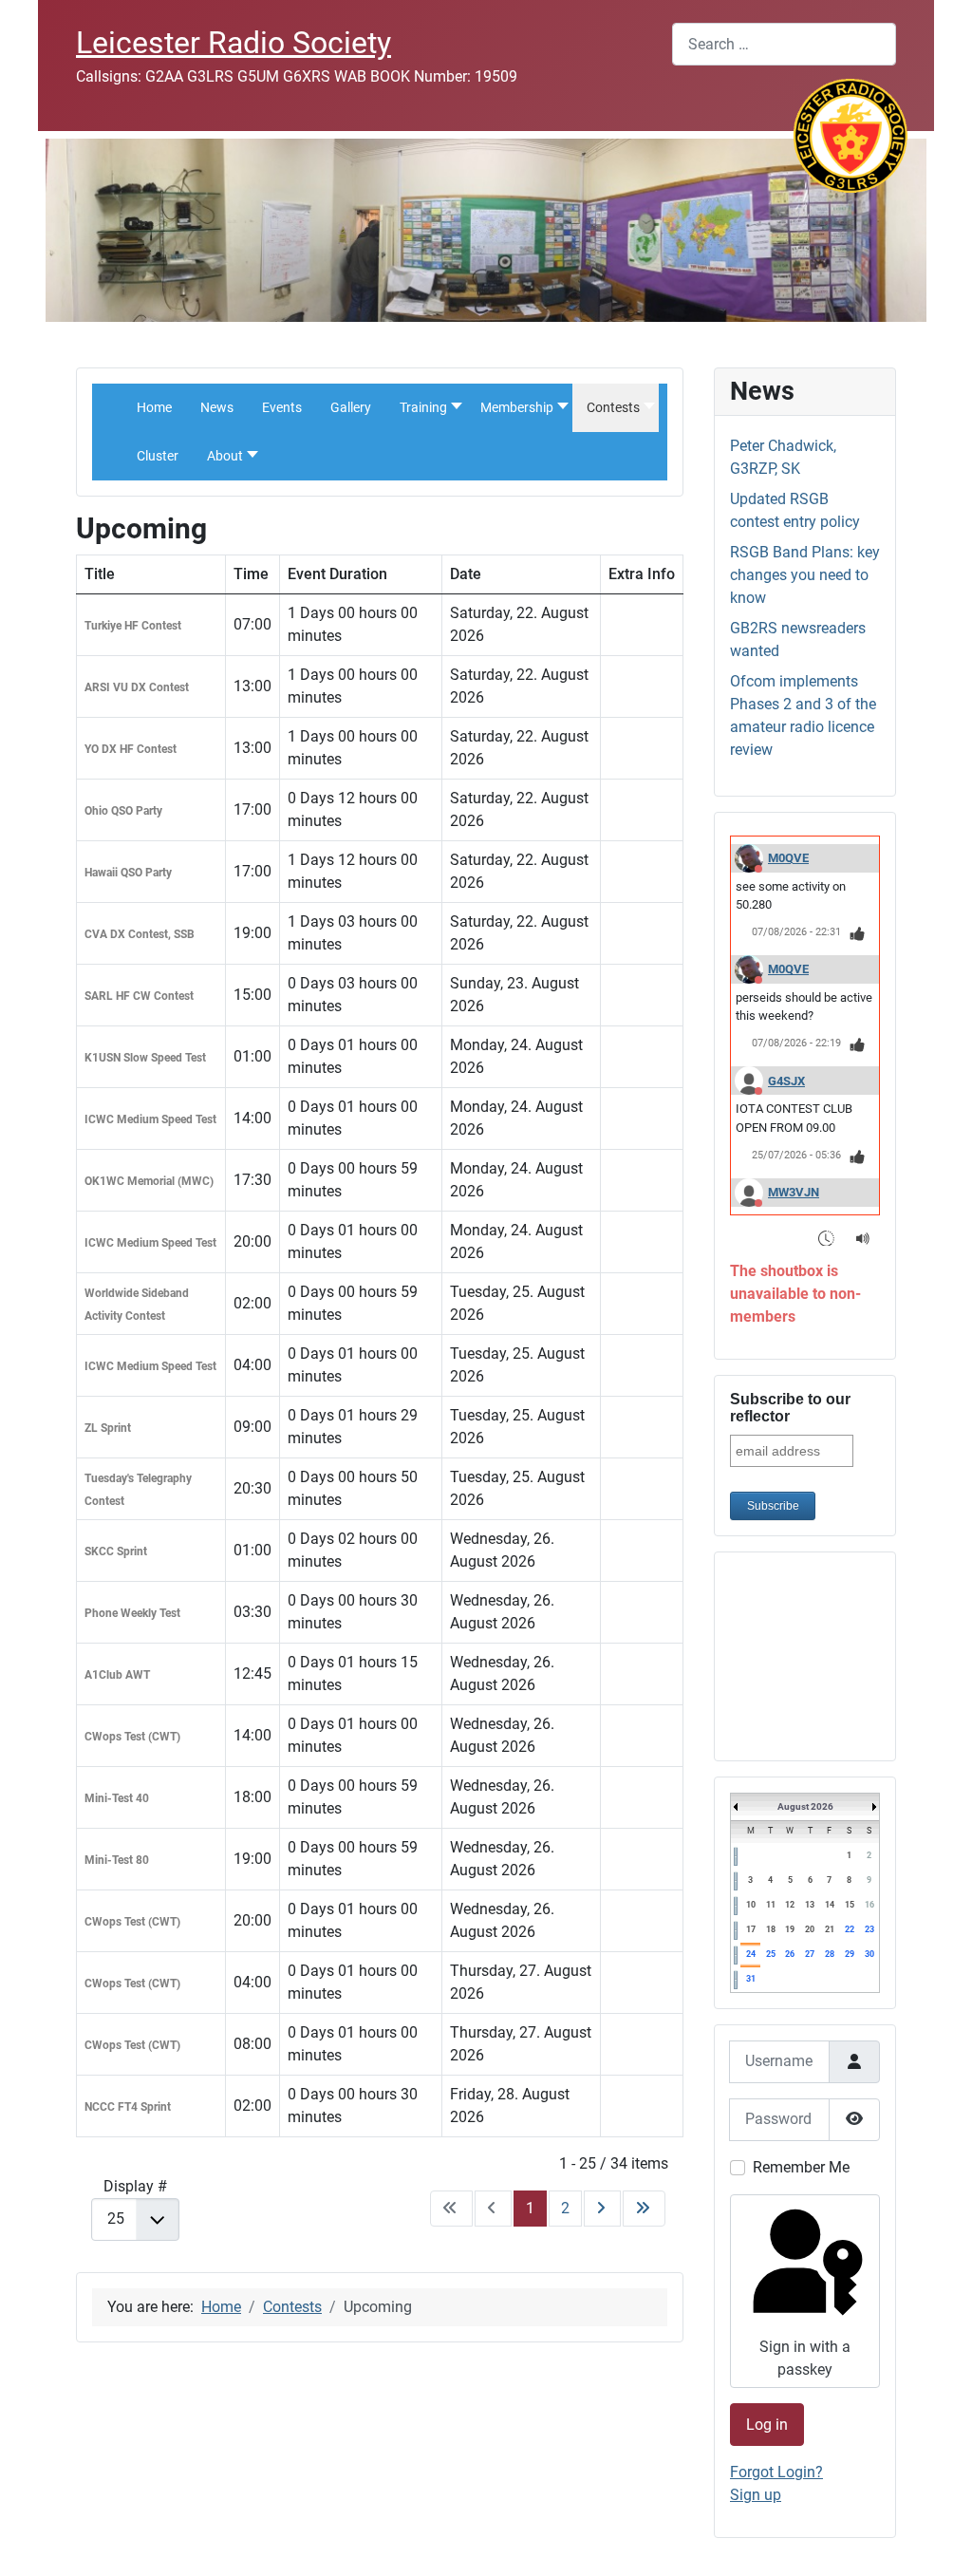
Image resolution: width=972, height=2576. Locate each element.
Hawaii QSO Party (128, 873)
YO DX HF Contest (131, 749)
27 (810, 1954)
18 (771, 1929)
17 (751, 1929)
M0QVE (788, 858)
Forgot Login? (776, 2472)
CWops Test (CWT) (132, 1737)
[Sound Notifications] (863, 1238)
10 (751, 1905)
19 (790, 1929)
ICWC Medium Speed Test (150, 1119)
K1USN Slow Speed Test (145, 1058)
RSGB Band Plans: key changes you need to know (805, 575)
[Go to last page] (644, 2209)
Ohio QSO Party (123, 811)
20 (810, 1929)
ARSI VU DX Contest (137, 687)
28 (830, 1954)
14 (830, 1905)
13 (810, 1905)
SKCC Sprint (116, 1551)
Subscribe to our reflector (790, 1408)
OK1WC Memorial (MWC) (149, 1181)
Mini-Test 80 (117, 1860)
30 (869, 1954)
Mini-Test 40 (117, 1798)
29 (850, 1954)
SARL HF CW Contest (139, 996)
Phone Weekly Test (132, 1613)
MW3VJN (794, 1192)
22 (850, 1929)
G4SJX (786, 1081)
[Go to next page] (602, 2209)
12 (790, 1905)
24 (751, 1954)
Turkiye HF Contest (133, 626)
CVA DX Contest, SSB (140, 934)
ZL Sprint (108, 1428)
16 (869, 1905)
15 (850, 1905)
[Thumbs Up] (858, 933)
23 (869, 1929)
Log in (767, 2425)
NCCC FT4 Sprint (128, 2107)
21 (830, 1929)
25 (771, 1954)
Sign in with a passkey (805, 2358)
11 (771, 1905)
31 (751, 1979)
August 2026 (805, 1806)
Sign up (756, 2495)
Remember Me (801, 2167)
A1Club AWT (117, 1675)
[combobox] (784, 44)
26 (790, 1954)
